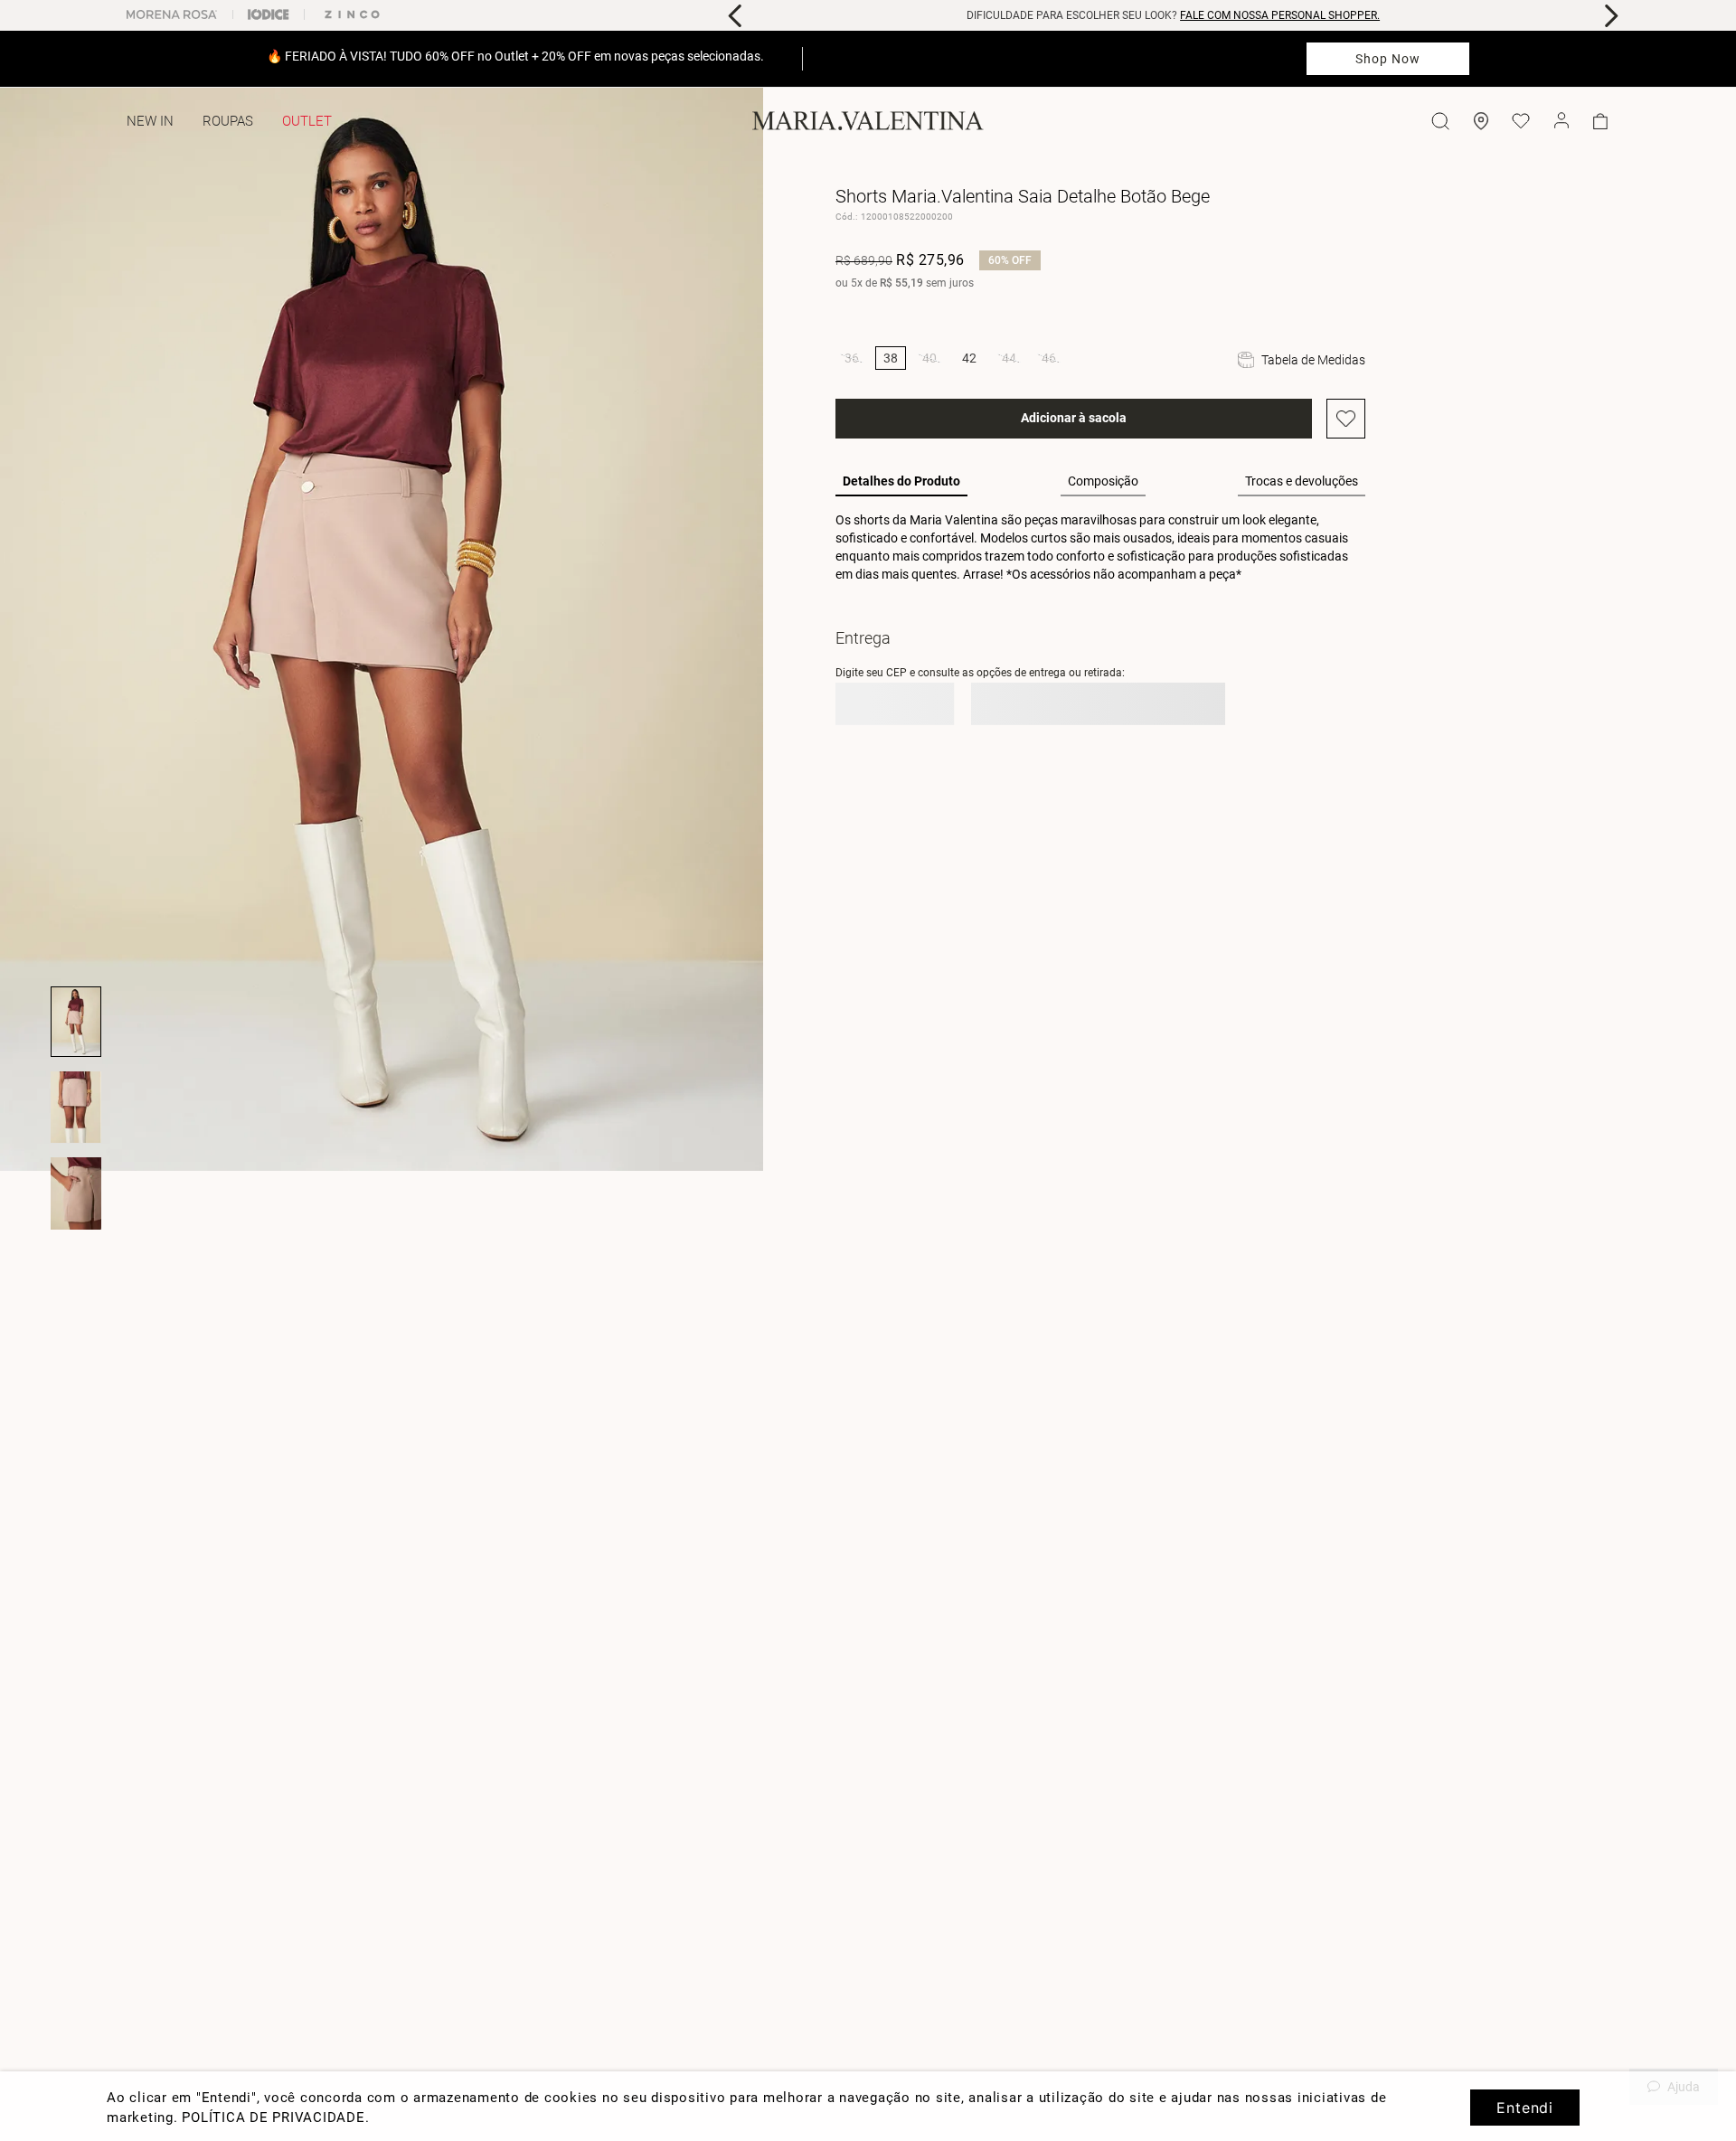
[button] (852, 358)
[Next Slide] (1611, 16)
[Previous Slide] (736, 16)
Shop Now (1388, 59)
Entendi (1525, 2108)
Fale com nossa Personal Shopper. (1280, 15)
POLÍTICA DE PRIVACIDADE (273, 2117)
